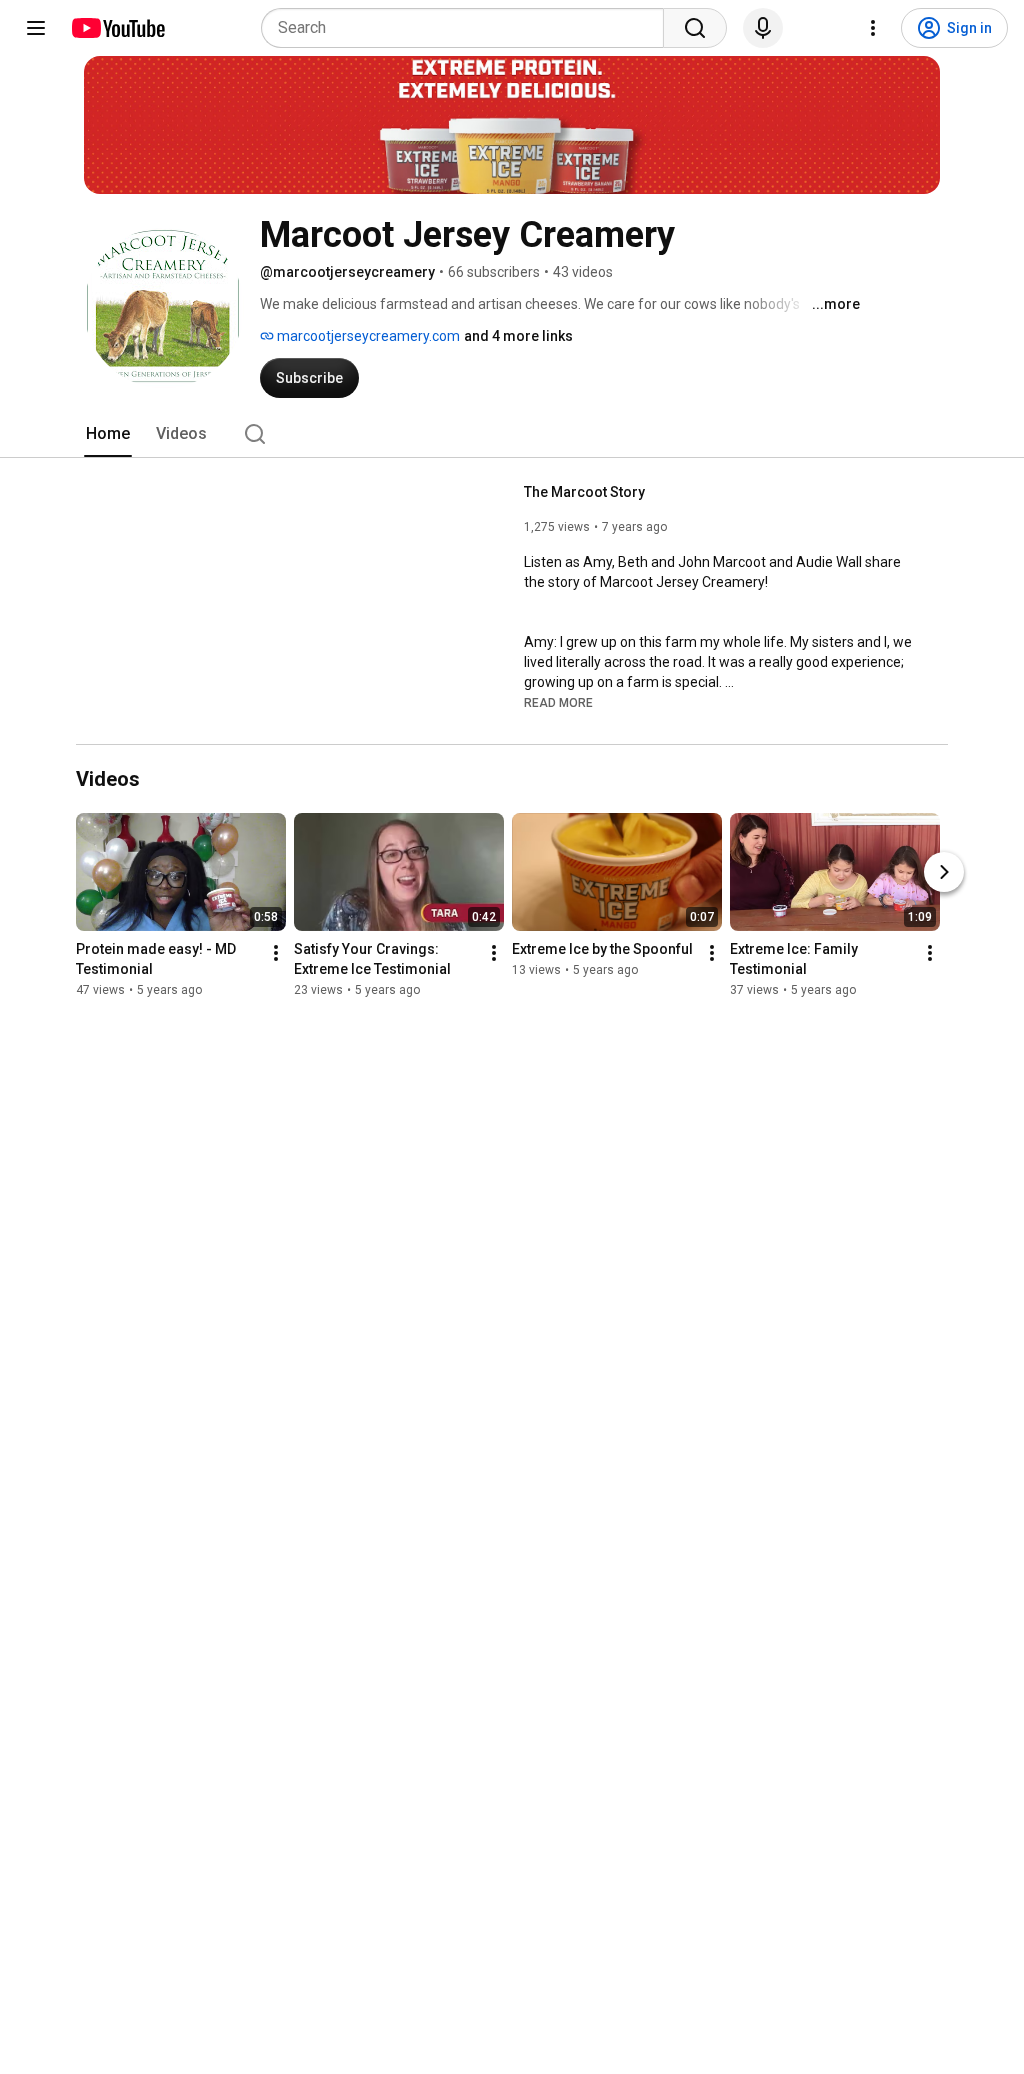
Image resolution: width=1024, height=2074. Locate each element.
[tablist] (512, 434)
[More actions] (276, 953)
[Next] (944, 872)
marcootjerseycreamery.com (367, 336)
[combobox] (468, 28)
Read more (558, 703)
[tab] (108, 434)
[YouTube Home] (117, 28)
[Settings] (873, 28)
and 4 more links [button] (518, 336)
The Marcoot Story (584, 492)
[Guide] (36, 28)
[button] (558, 702)
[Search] (695, 28)
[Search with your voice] (763, 28)
